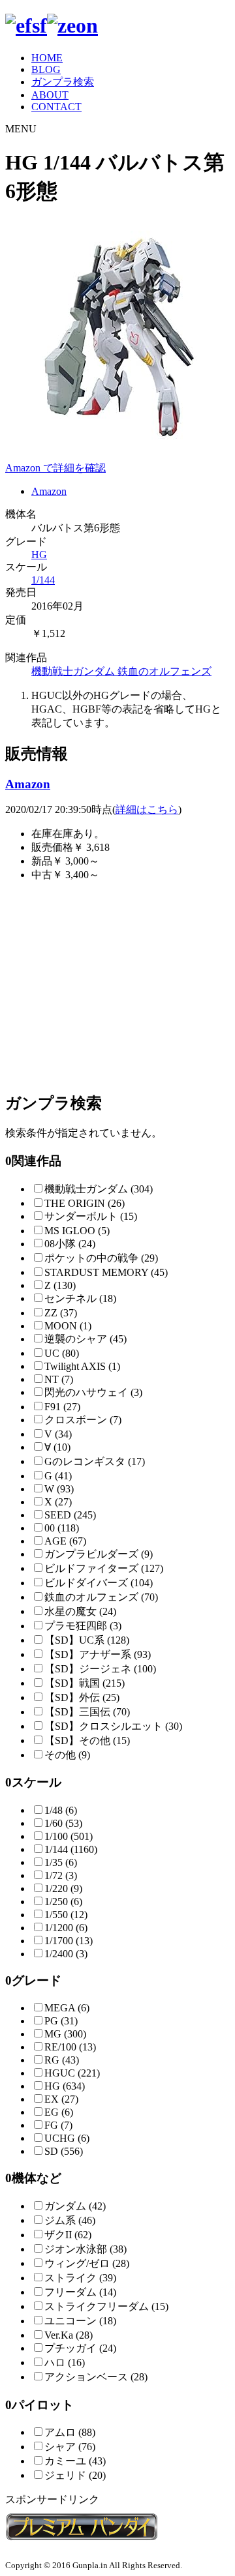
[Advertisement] (117, 986)
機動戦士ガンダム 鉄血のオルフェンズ (121, 671)
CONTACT (56, 107)
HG (39, 555)
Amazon (49, 491)
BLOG (46, 69)
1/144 (43, 580)
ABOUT (50, 95)
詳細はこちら (147, 809)
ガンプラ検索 (63, 82)
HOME (47, 58)
